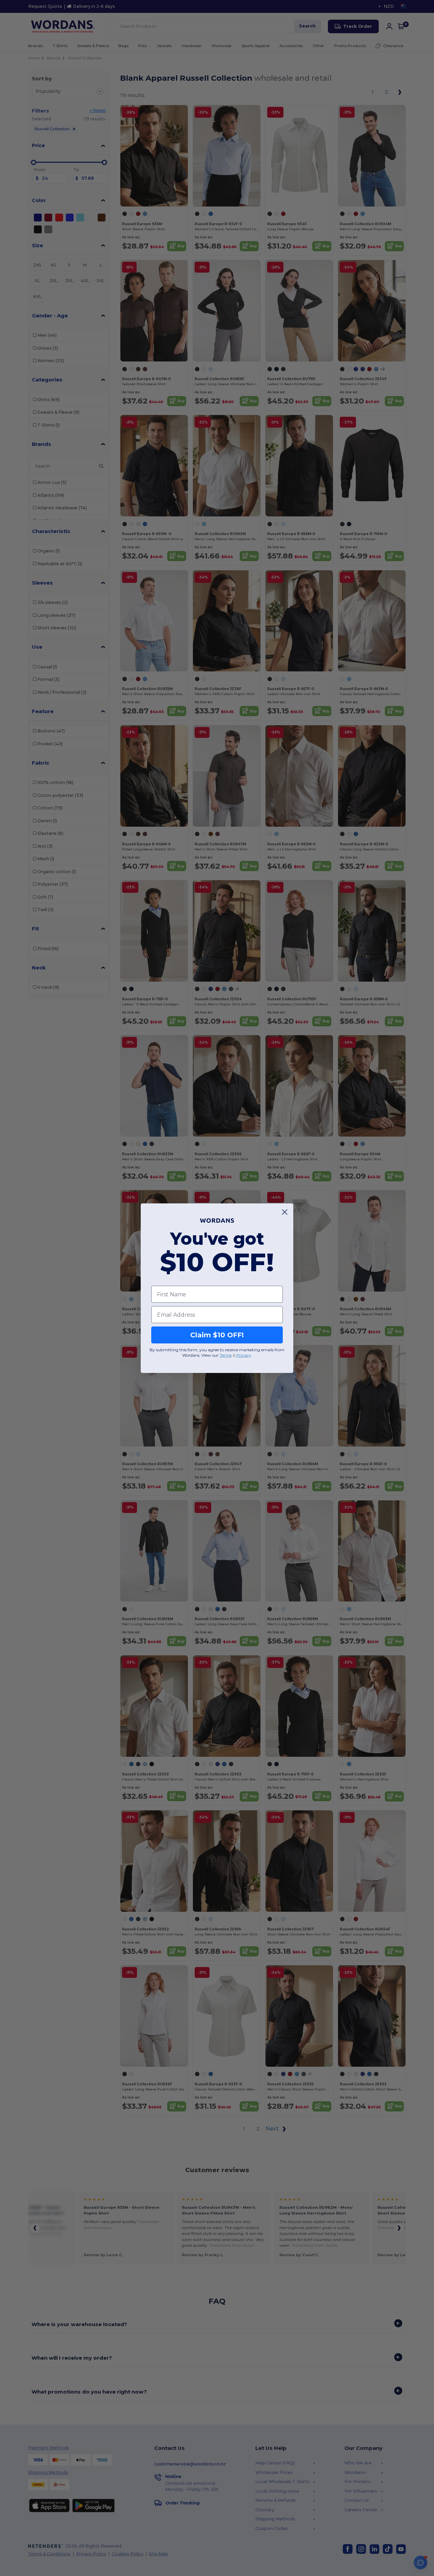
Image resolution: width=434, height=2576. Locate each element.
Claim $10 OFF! (217, 1335)
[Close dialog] (285, 1212)
